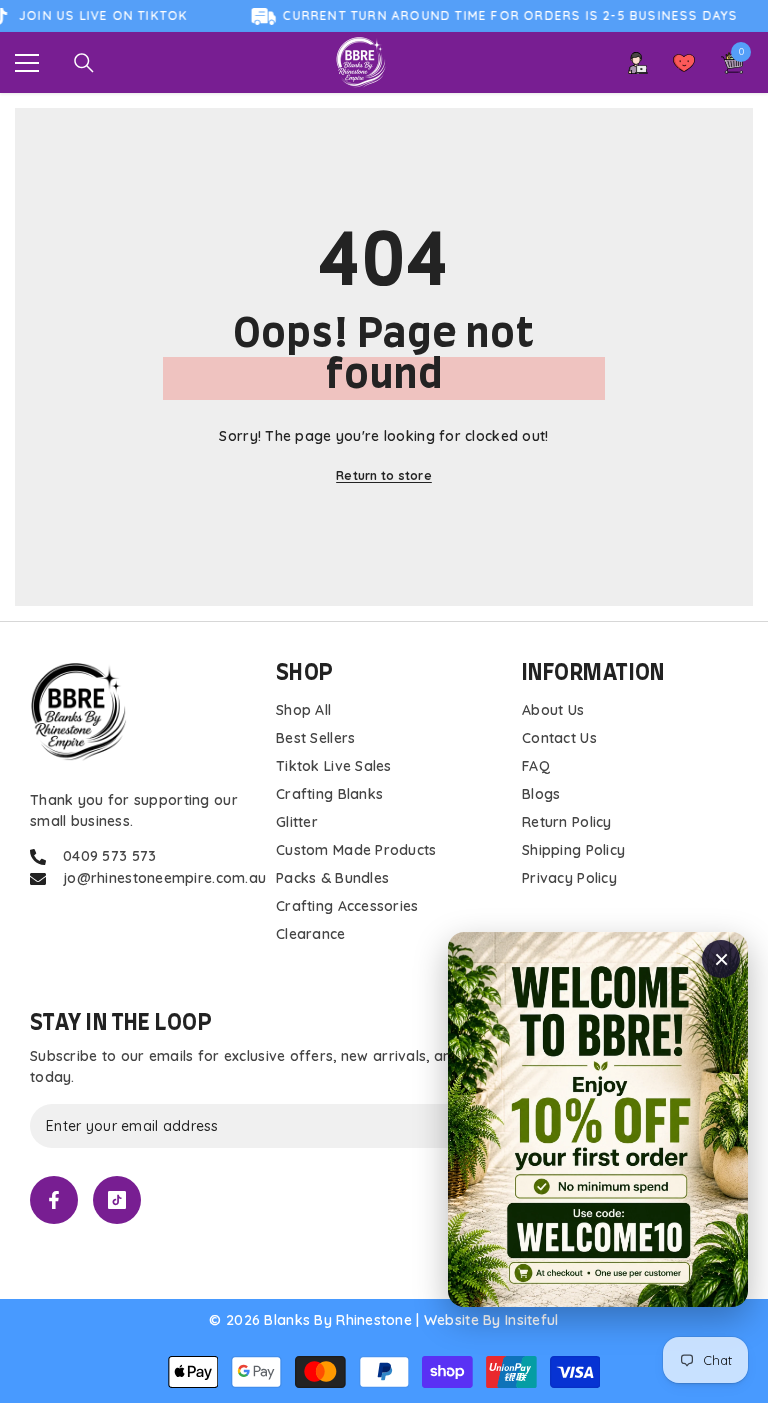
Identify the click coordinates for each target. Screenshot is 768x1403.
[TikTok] (117, 1200)
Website (451, 1320)
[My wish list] (684, 63)
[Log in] (638, 63)
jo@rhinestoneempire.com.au (164, 878)
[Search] (84, 63)
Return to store (384, 475)
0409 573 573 (109, 856)
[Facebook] (54, 1200)
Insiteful (532, 1320)
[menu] (27, 63)
